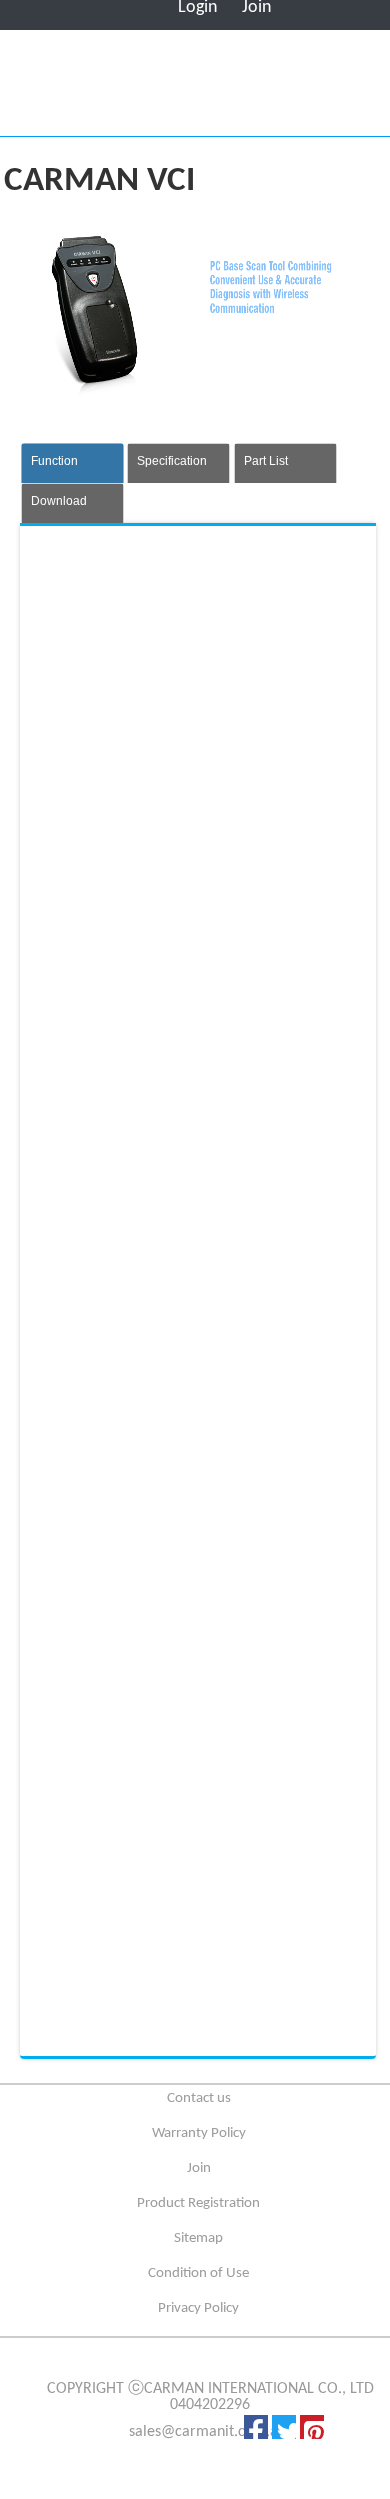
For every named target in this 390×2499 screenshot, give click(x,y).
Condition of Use (198, 2273)
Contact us (199, 2098)
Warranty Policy (199, 2133)
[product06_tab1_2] (171, 917)
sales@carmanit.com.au (207, 2432)
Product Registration (198, 2203)
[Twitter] (284, 2427)
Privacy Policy (198, 2308)
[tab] (72, 463)
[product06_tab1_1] (171, 667)
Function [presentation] (54, 461)
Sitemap (198, 2238)
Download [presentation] (59, 501)
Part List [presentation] (266, 461)
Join (199, 2168)
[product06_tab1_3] (171, 1166)
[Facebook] (256, 2427)
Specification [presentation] (172, 461)
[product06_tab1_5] (171, 1664)
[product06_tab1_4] (171, 1415)
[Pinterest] (312, 2427)
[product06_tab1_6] (171, 1913)
